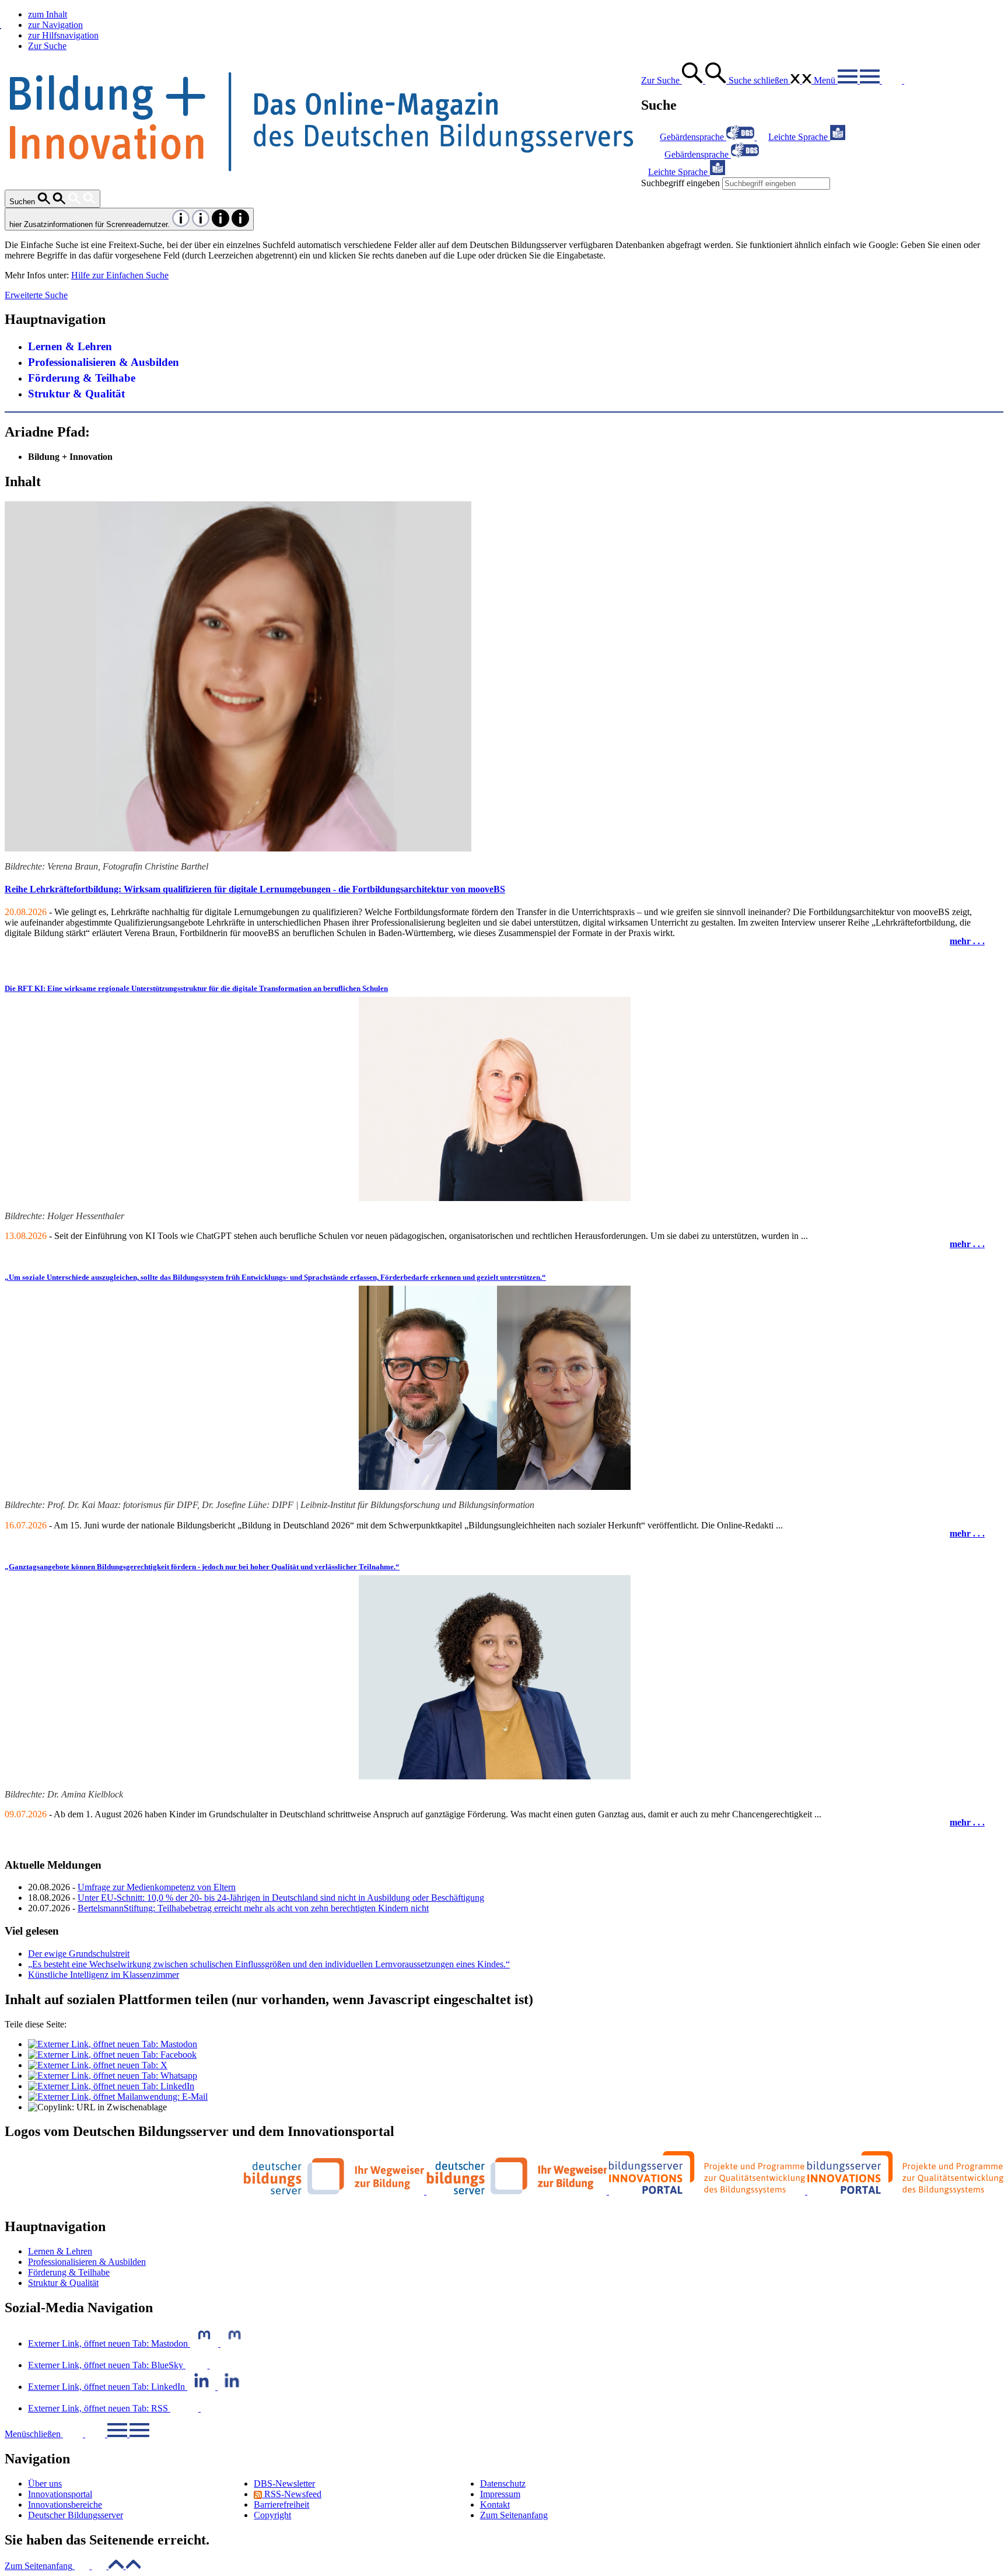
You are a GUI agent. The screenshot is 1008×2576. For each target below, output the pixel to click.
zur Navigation (55, 25)
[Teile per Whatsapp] (113, 2076)
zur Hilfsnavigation (63, 35)
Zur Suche (47, 46)
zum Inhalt (48, 14)
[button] (73, 2566)
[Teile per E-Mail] (118, 2097)
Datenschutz (503, 2483)
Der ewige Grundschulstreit (79, 1954)
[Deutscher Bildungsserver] (426, 2191)
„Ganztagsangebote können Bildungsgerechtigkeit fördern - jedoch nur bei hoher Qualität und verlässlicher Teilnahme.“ (202, 1567)
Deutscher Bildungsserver (76, 2515)
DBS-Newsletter (284, 2483)
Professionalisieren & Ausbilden (104, 362)
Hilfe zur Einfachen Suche (120, 275)
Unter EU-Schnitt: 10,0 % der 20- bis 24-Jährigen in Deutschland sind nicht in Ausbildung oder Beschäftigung (281, 1898)
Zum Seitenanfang (514, 2515)
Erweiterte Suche (36, 295)
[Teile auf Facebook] (112, 2055)
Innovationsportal (60, 2494)
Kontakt (495, 2505)
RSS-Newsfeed (292, 2494)
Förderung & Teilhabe (82, 378)
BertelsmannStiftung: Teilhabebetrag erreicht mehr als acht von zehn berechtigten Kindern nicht (253, 1908)
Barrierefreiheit (281, 2505)
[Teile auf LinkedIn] (111, 2086)
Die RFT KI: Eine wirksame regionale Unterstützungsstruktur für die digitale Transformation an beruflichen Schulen (196, 988)
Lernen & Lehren (70, 346)
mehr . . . (967, 941)
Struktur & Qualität (76, 394)
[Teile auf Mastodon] (113, 2044)
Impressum (500, 2494)
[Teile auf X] (98, 2065)
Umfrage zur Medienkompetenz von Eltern (157, 1887)
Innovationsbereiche (65, 2505)
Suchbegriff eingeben (680, 183)
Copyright (272, 2515)
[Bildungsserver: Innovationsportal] (806, 2191)
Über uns (45, 2483)
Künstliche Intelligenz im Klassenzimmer (104, 1975)
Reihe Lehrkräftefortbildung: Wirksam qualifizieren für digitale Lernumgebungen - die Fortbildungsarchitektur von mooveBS (255, 889)
